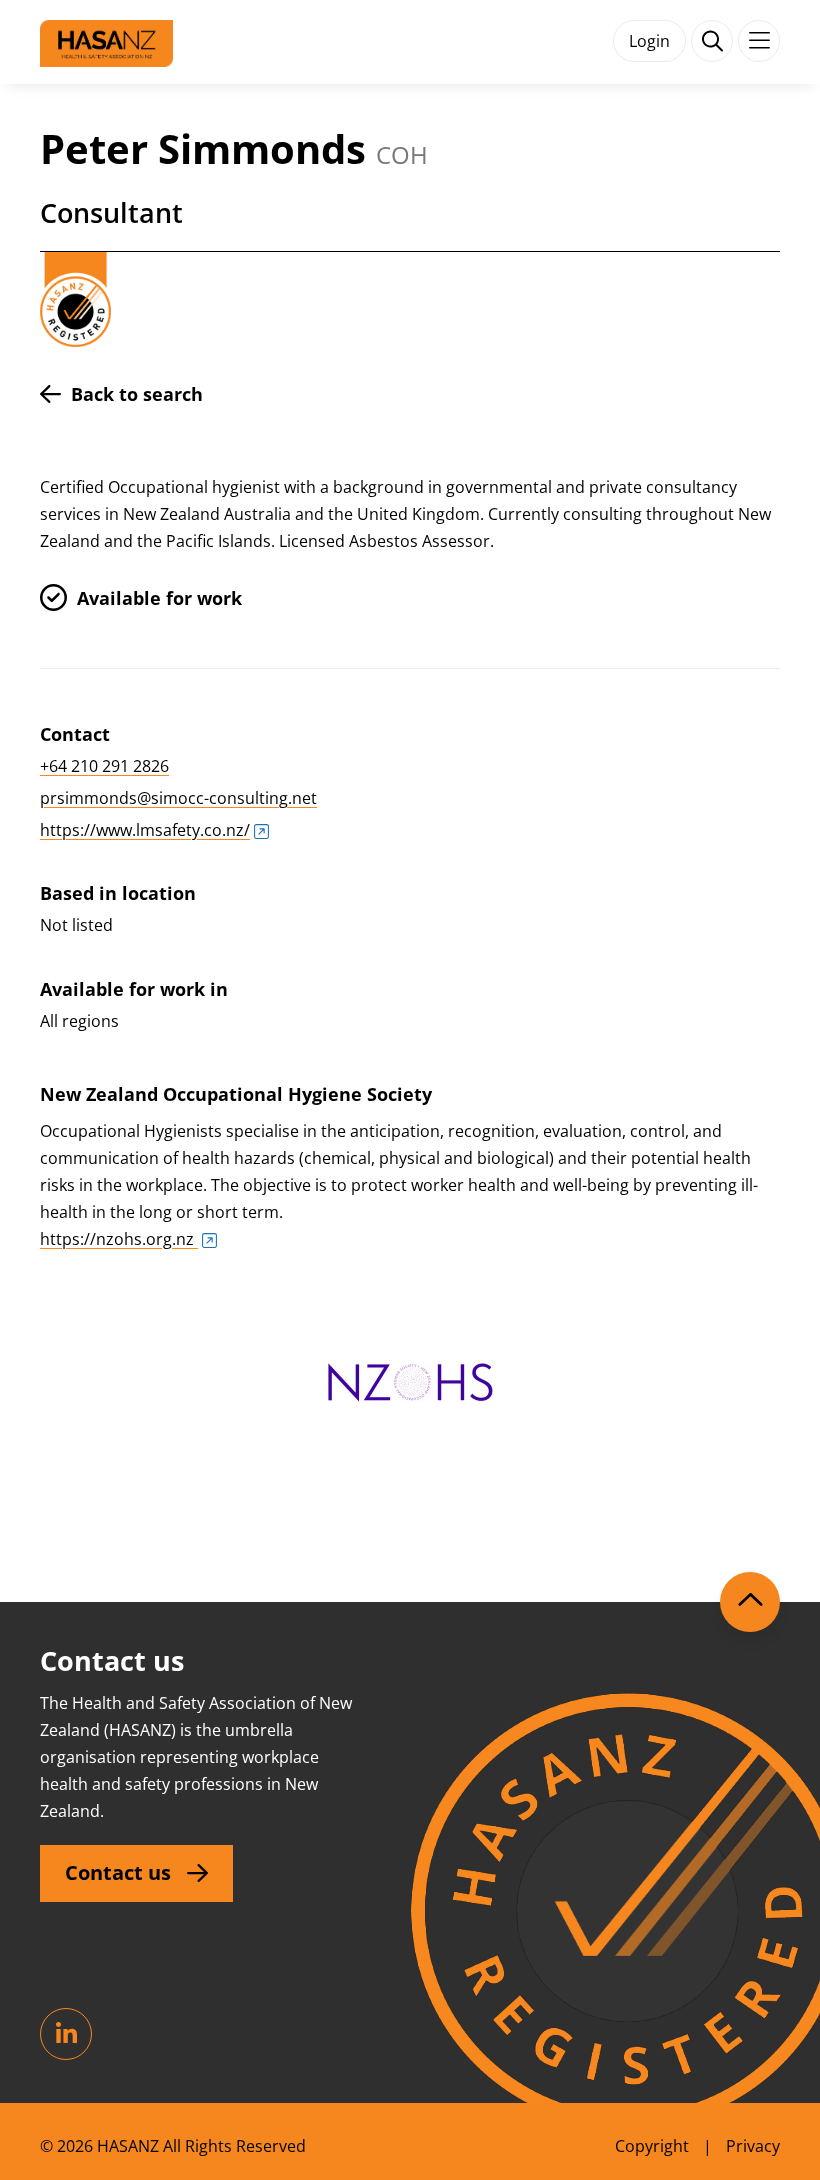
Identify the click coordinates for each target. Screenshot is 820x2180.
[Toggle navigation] (759, 41)
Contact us (118, 1872)
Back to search (137, 394)
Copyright (652, 2146)
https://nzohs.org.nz (119, 1239)
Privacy (753, 2146)
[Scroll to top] (750, 1602)
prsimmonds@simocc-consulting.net (178, 798)
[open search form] (712, 41)
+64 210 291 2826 (104, 766)
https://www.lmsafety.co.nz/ (145, 830)
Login (649, 41)
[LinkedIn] (66, 2034)
